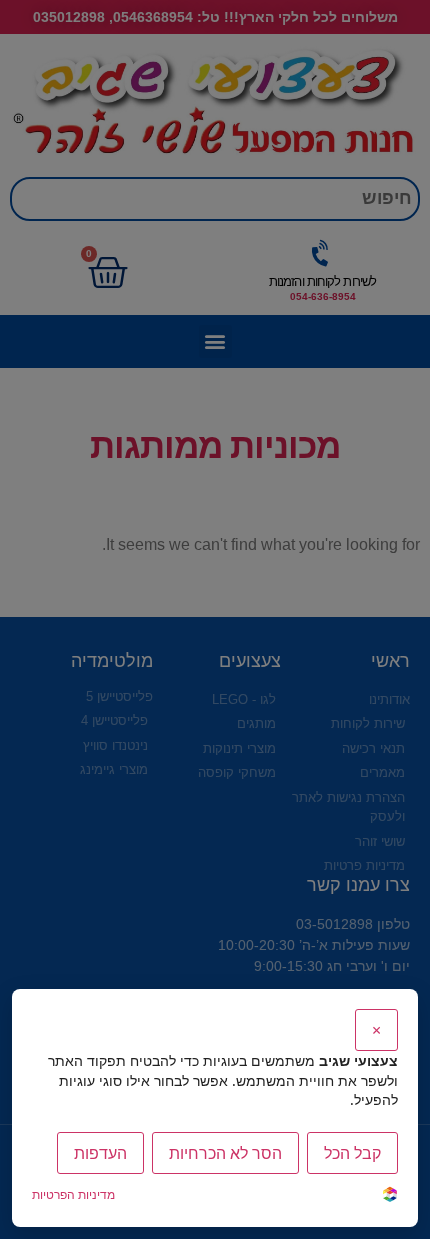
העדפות (100, 1153)
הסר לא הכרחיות (225, 1153)
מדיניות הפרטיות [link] (73, 1194)
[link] (390, 1196)
